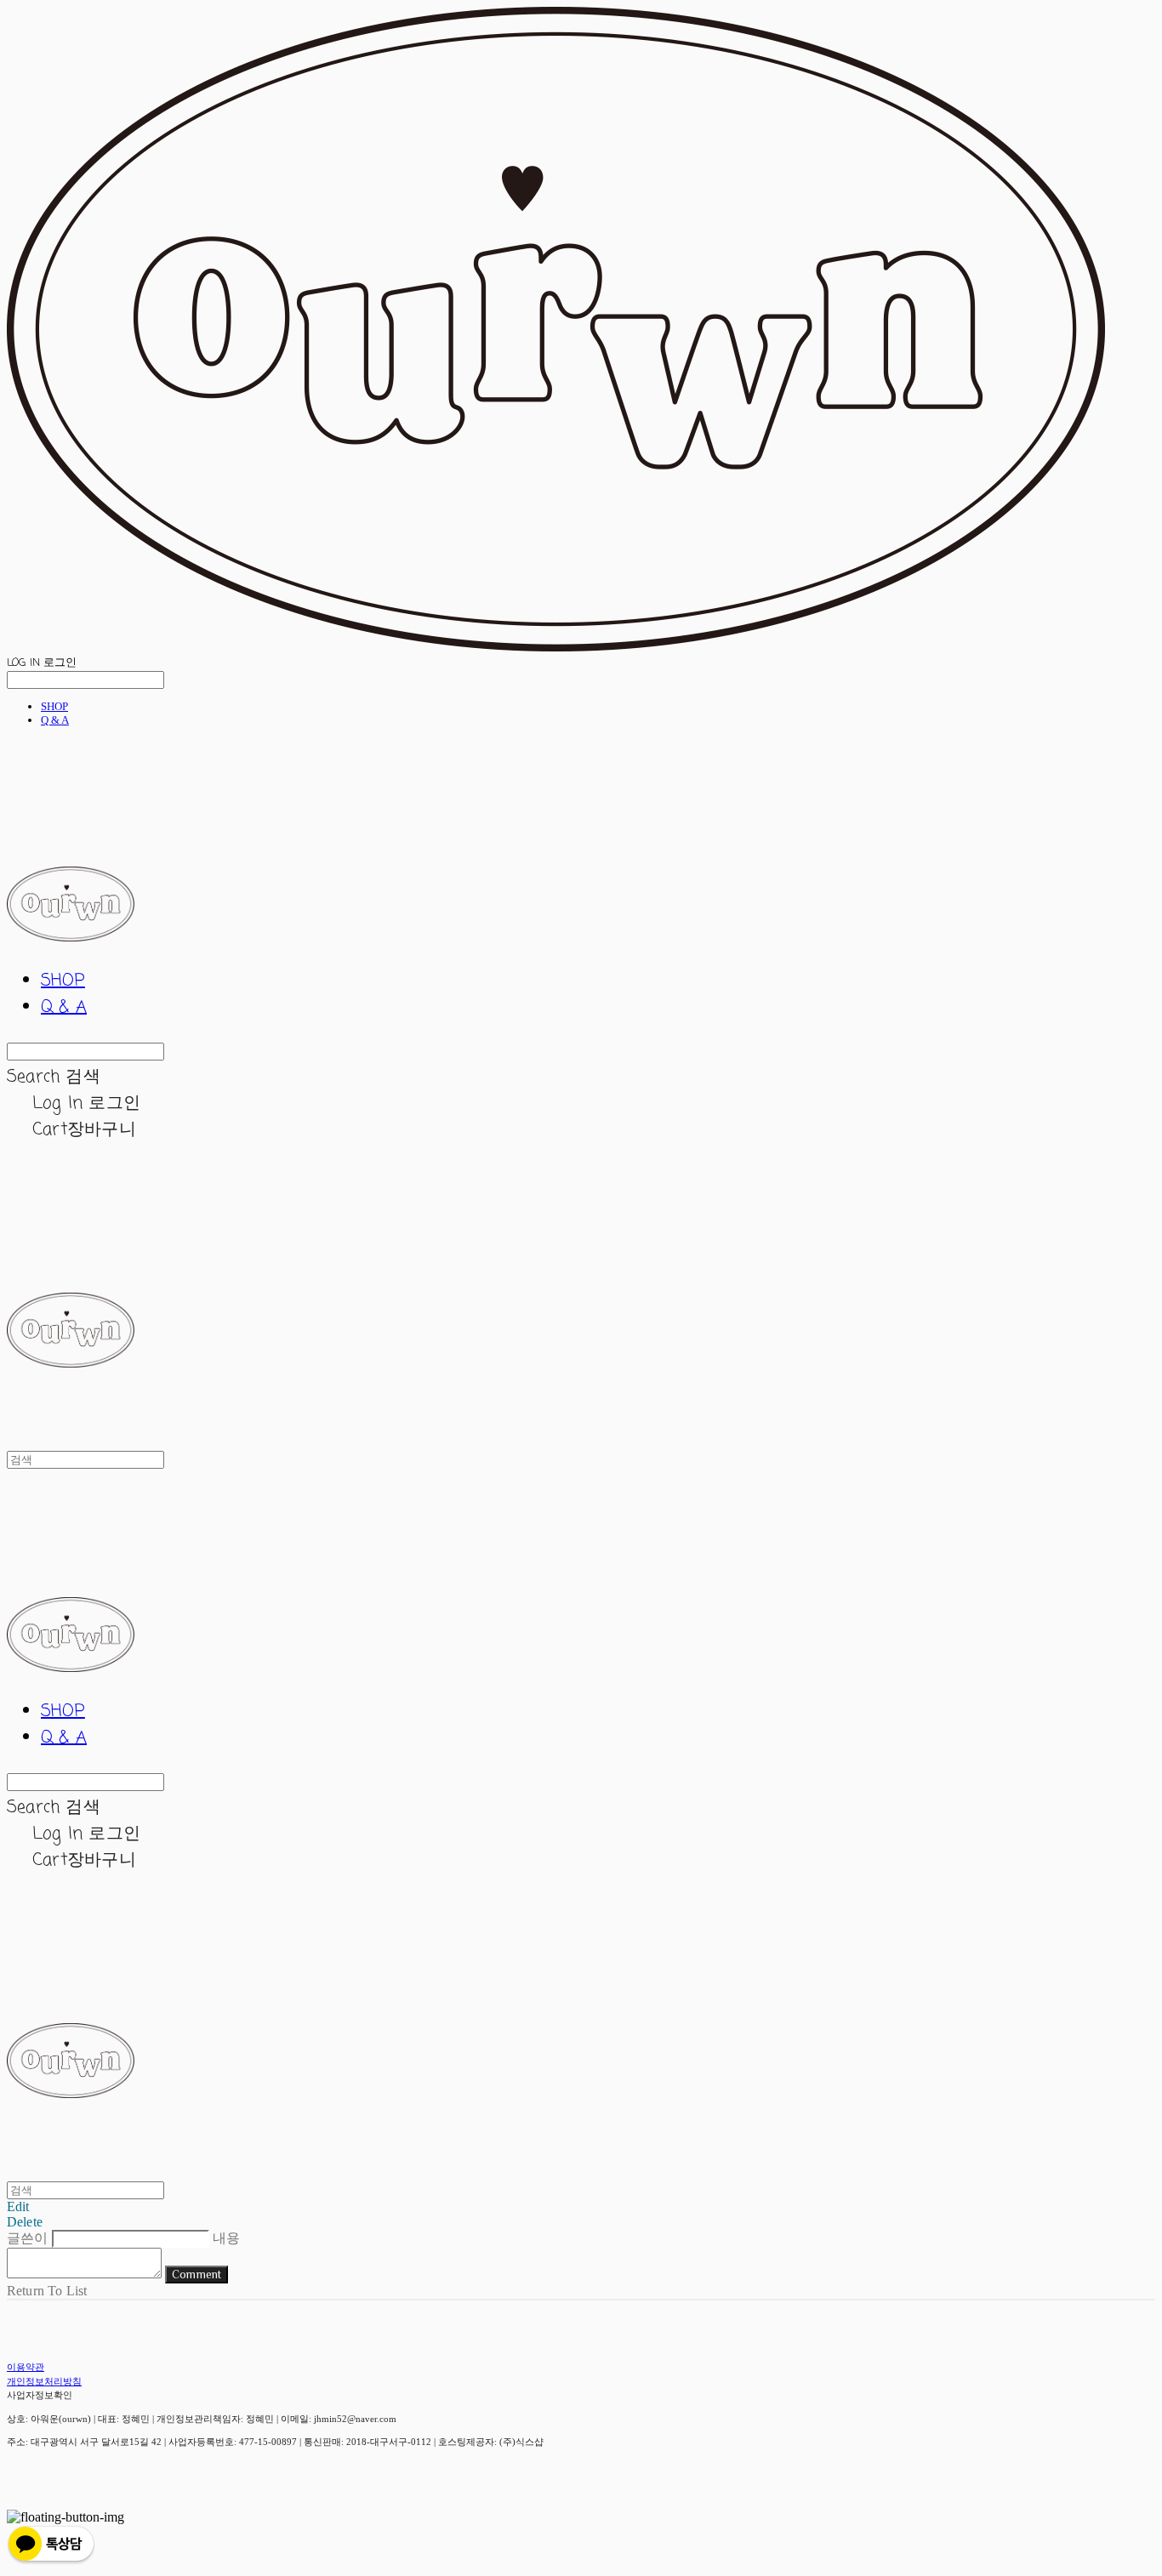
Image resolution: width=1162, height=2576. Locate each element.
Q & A (55, 720)
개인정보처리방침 (44, 2381)
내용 (226, 2238)
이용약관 (26, 2367)
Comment (197, 2275)
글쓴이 (27, 2238)
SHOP (54, 706)
